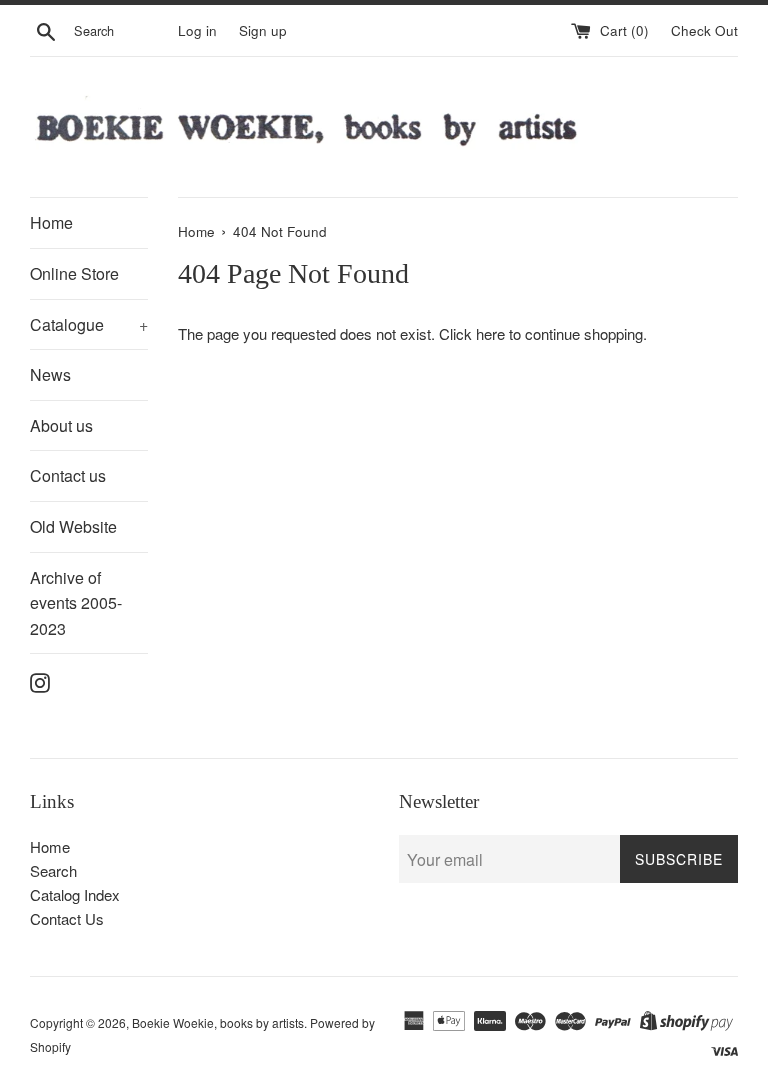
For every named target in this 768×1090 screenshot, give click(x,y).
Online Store (74, 273)
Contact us (68, 475)
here (490, 333)
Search (53, 870)
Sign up (263, 30)
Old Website (73, 526)
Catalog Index (75, 894)
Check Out (704, 30)
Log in (197, 30)
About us (61, 425)
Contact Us (67, 918)
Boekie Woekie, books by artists (218, 1022)
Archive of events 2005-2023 (76, 603)
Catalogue (89, 324)
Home (51, 222)
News (50, 374)
